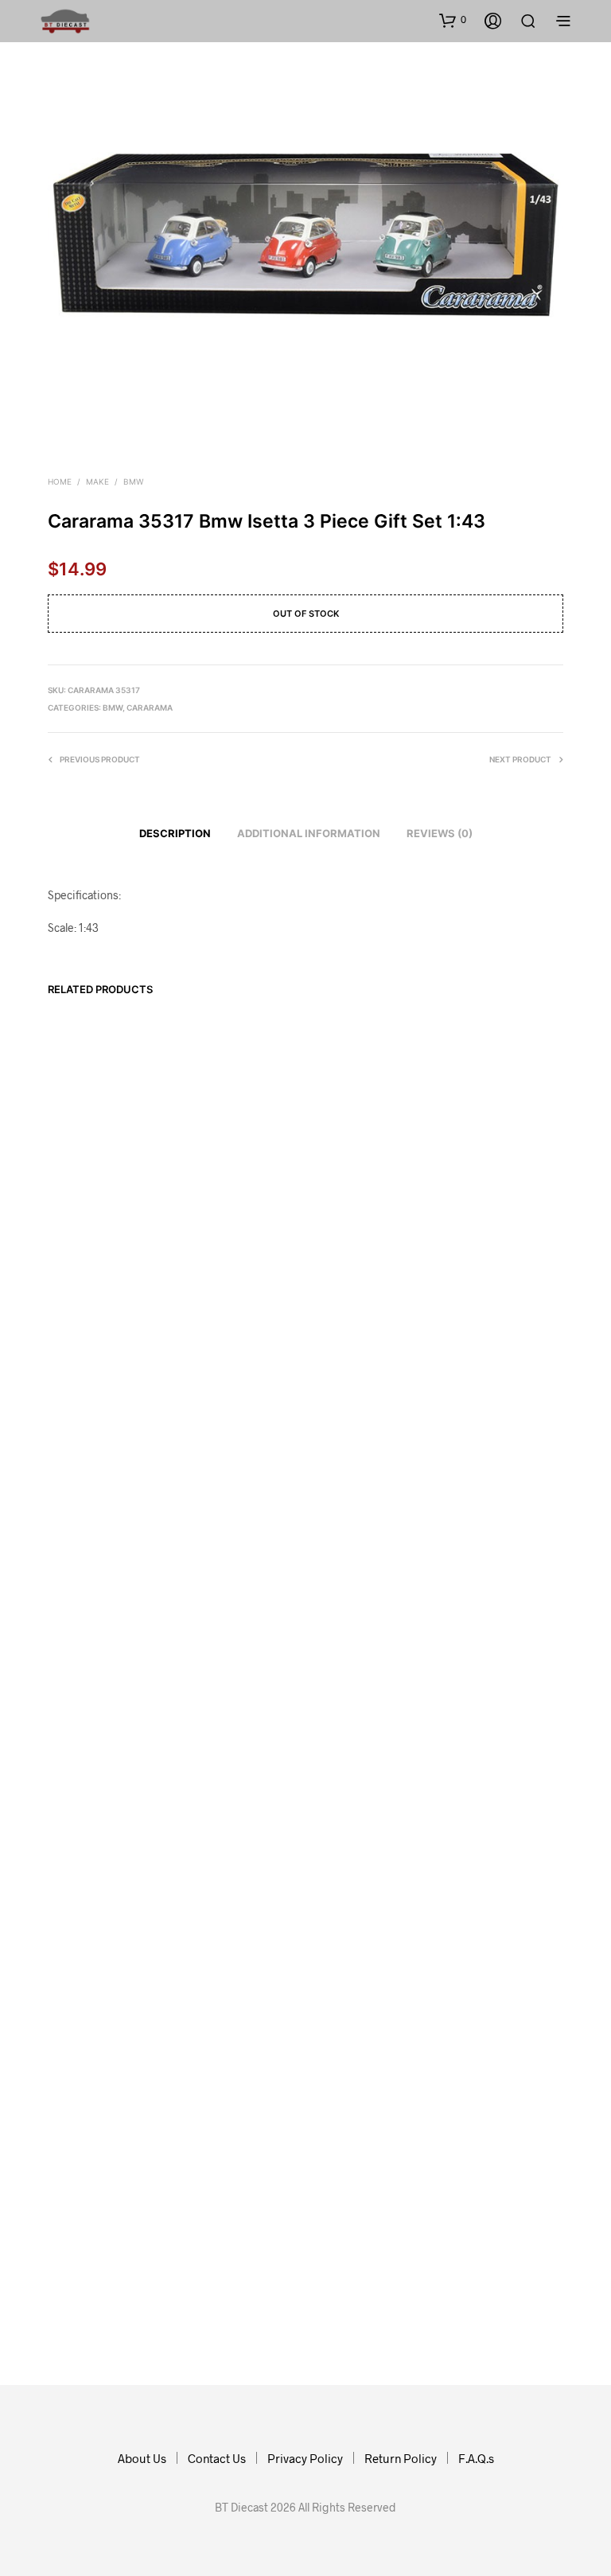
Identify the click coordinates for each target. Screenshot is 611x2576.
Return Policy (401, 2458)
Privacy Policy (305, 2458)
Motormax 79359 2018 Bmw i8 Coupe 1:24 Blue (88, 2186)
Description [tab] (175, 833)
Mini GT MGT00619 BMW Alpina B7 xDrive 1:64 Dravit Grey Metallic (493, 2193)
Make (97, 481)
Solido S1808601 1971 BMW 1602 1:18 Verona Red (354, 2186)
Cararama (150, 707)
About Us (142, 2458)
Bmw (133, 481)
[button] (453, 20)
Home (60, 481)
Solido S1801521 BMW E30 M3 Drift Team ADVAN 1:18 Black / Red (225, 2193)
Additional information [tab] (309, 833)
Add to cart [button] (85, 2238)
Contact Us (217, 2458)
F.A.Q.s (476, 2458)
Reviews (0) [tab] (440, 833)
